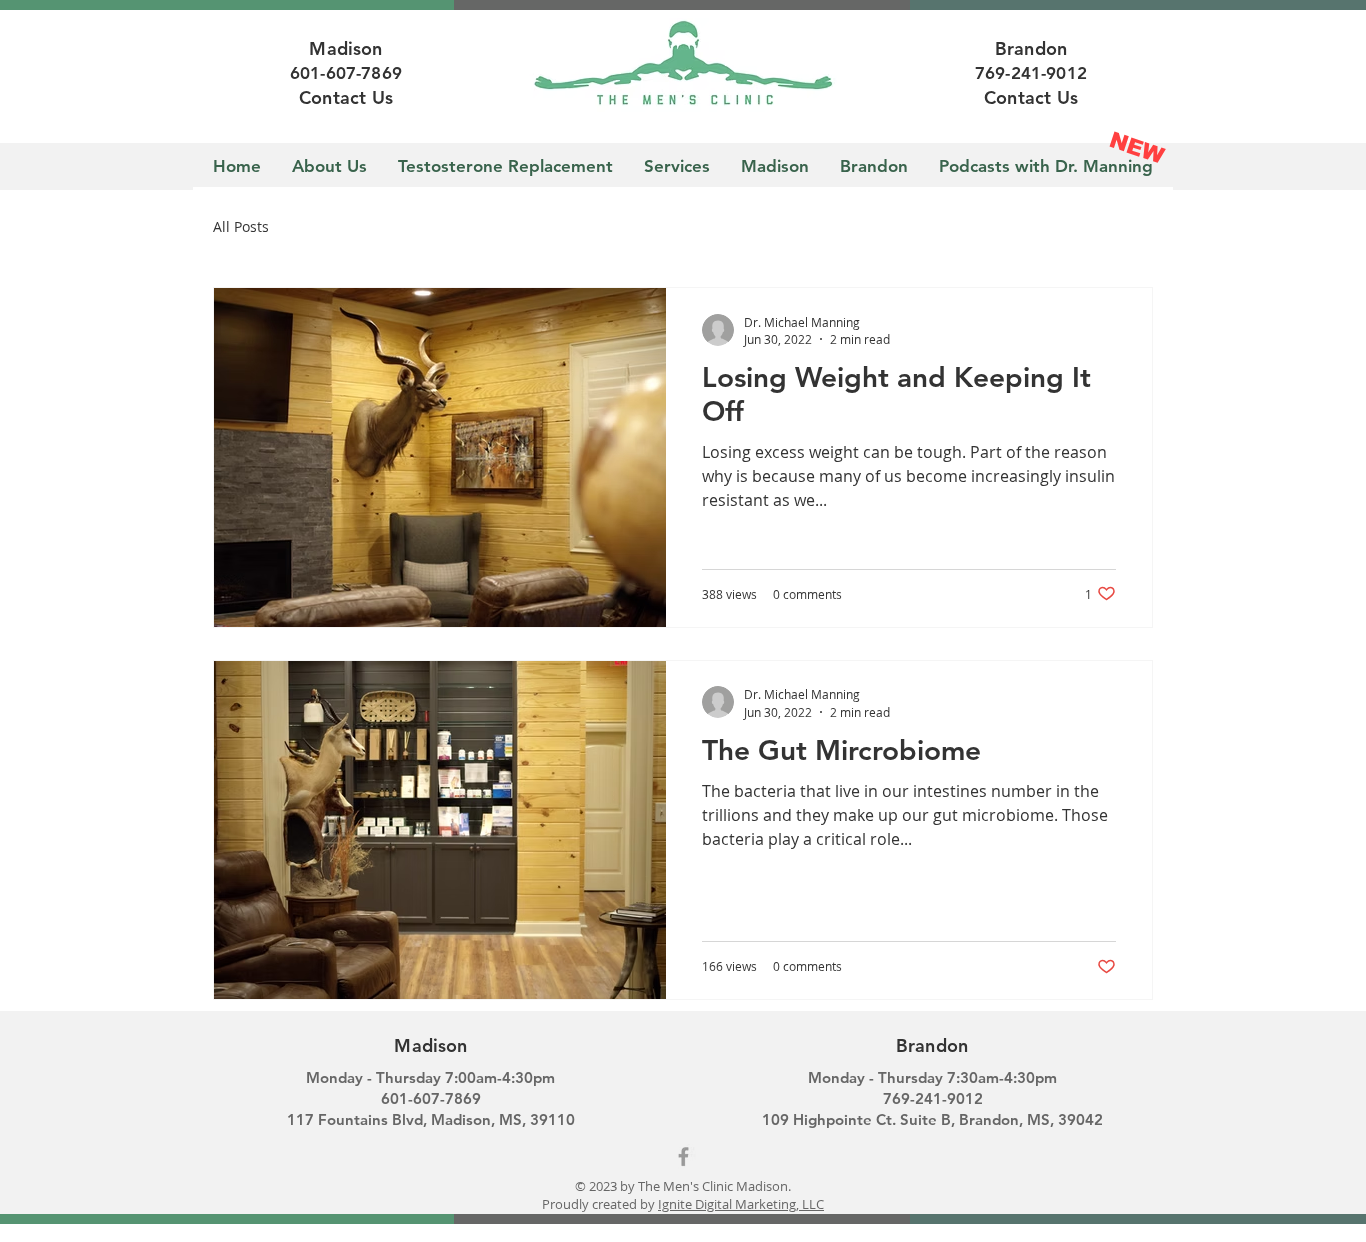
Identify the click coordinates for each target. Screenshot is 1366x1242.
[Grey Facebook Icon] (683, 1156)
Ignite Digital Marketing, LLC (741, 1204)
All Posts (241, 226)
